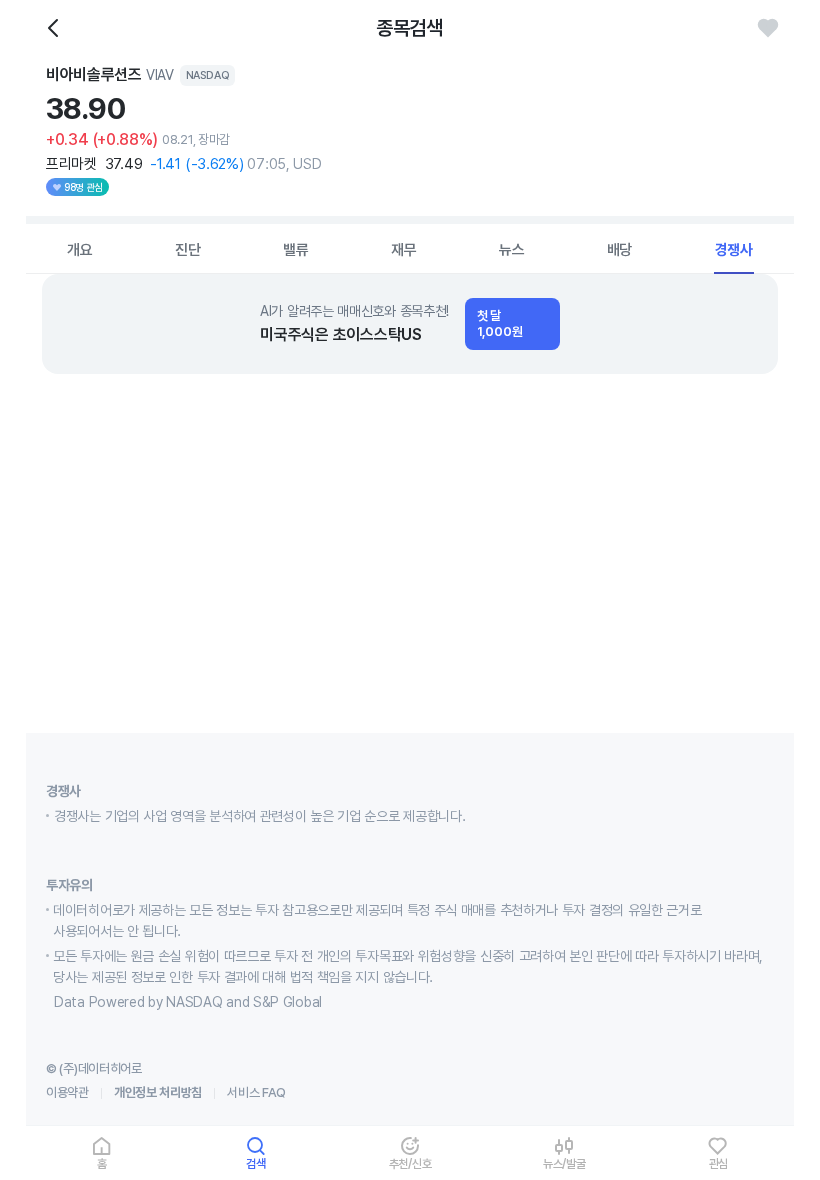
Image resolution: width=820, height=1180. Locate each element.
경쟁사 (734, 250)
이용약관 (67, 1092)
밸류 (296, 250)
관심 (719, 1163)
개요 (80, 250)
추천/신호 (410, 1163)
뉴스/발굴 (564, 1163)
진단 (188, 250)
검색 (256, 1163)
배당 (620, 250)
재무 (404, 250)
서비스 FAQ (256, 1092)
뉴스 (512, 250)
